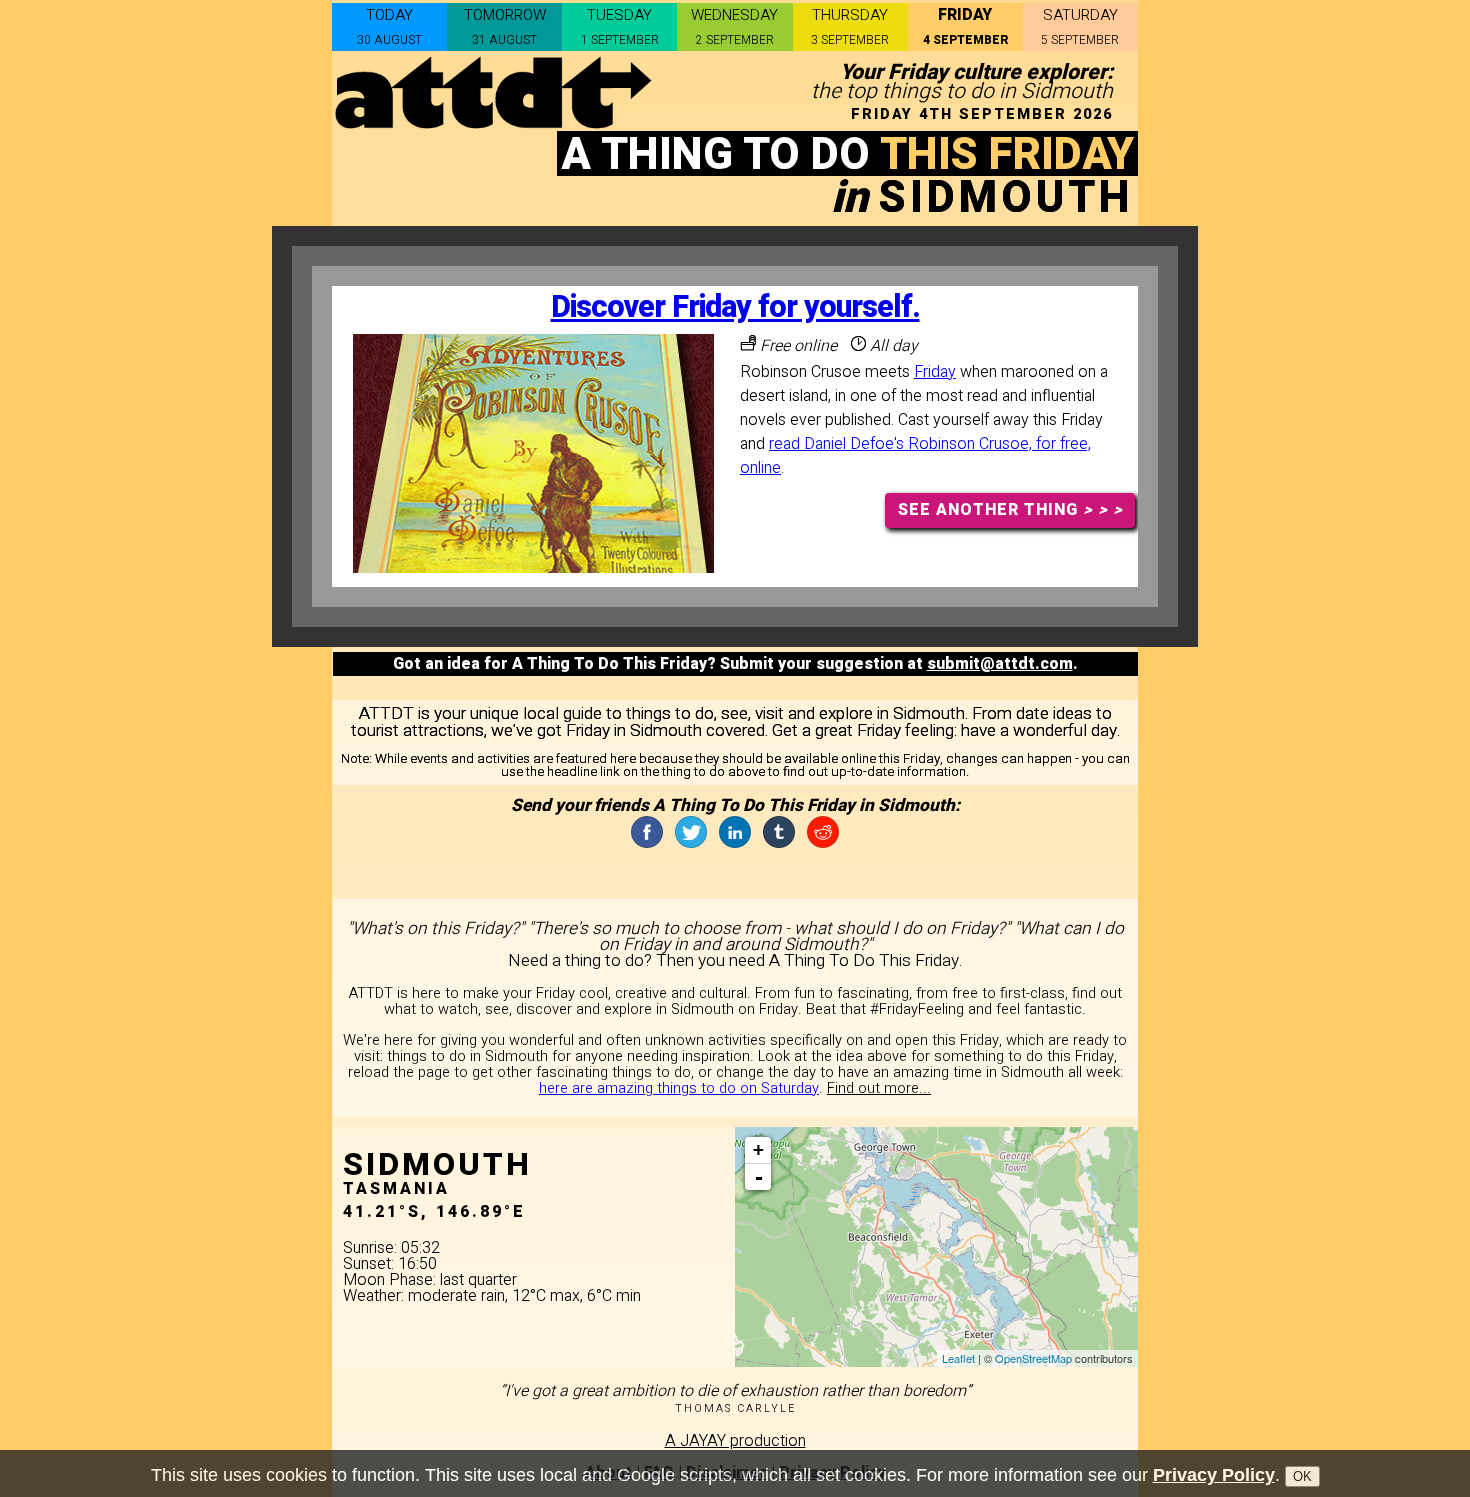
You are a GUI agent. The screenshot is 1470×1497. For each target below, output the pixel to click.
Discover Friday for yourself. (735, 307)
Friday (935, 372)
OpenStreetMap (1033, 1358)
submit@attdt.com (1000, 664)
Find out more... (879, 1088)
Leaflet (958, 1358)
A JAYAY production (735, 1441)
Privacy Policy (1214, 1475)
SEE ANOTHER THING (1010, 510)
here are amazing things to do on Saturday (679, 1088)
